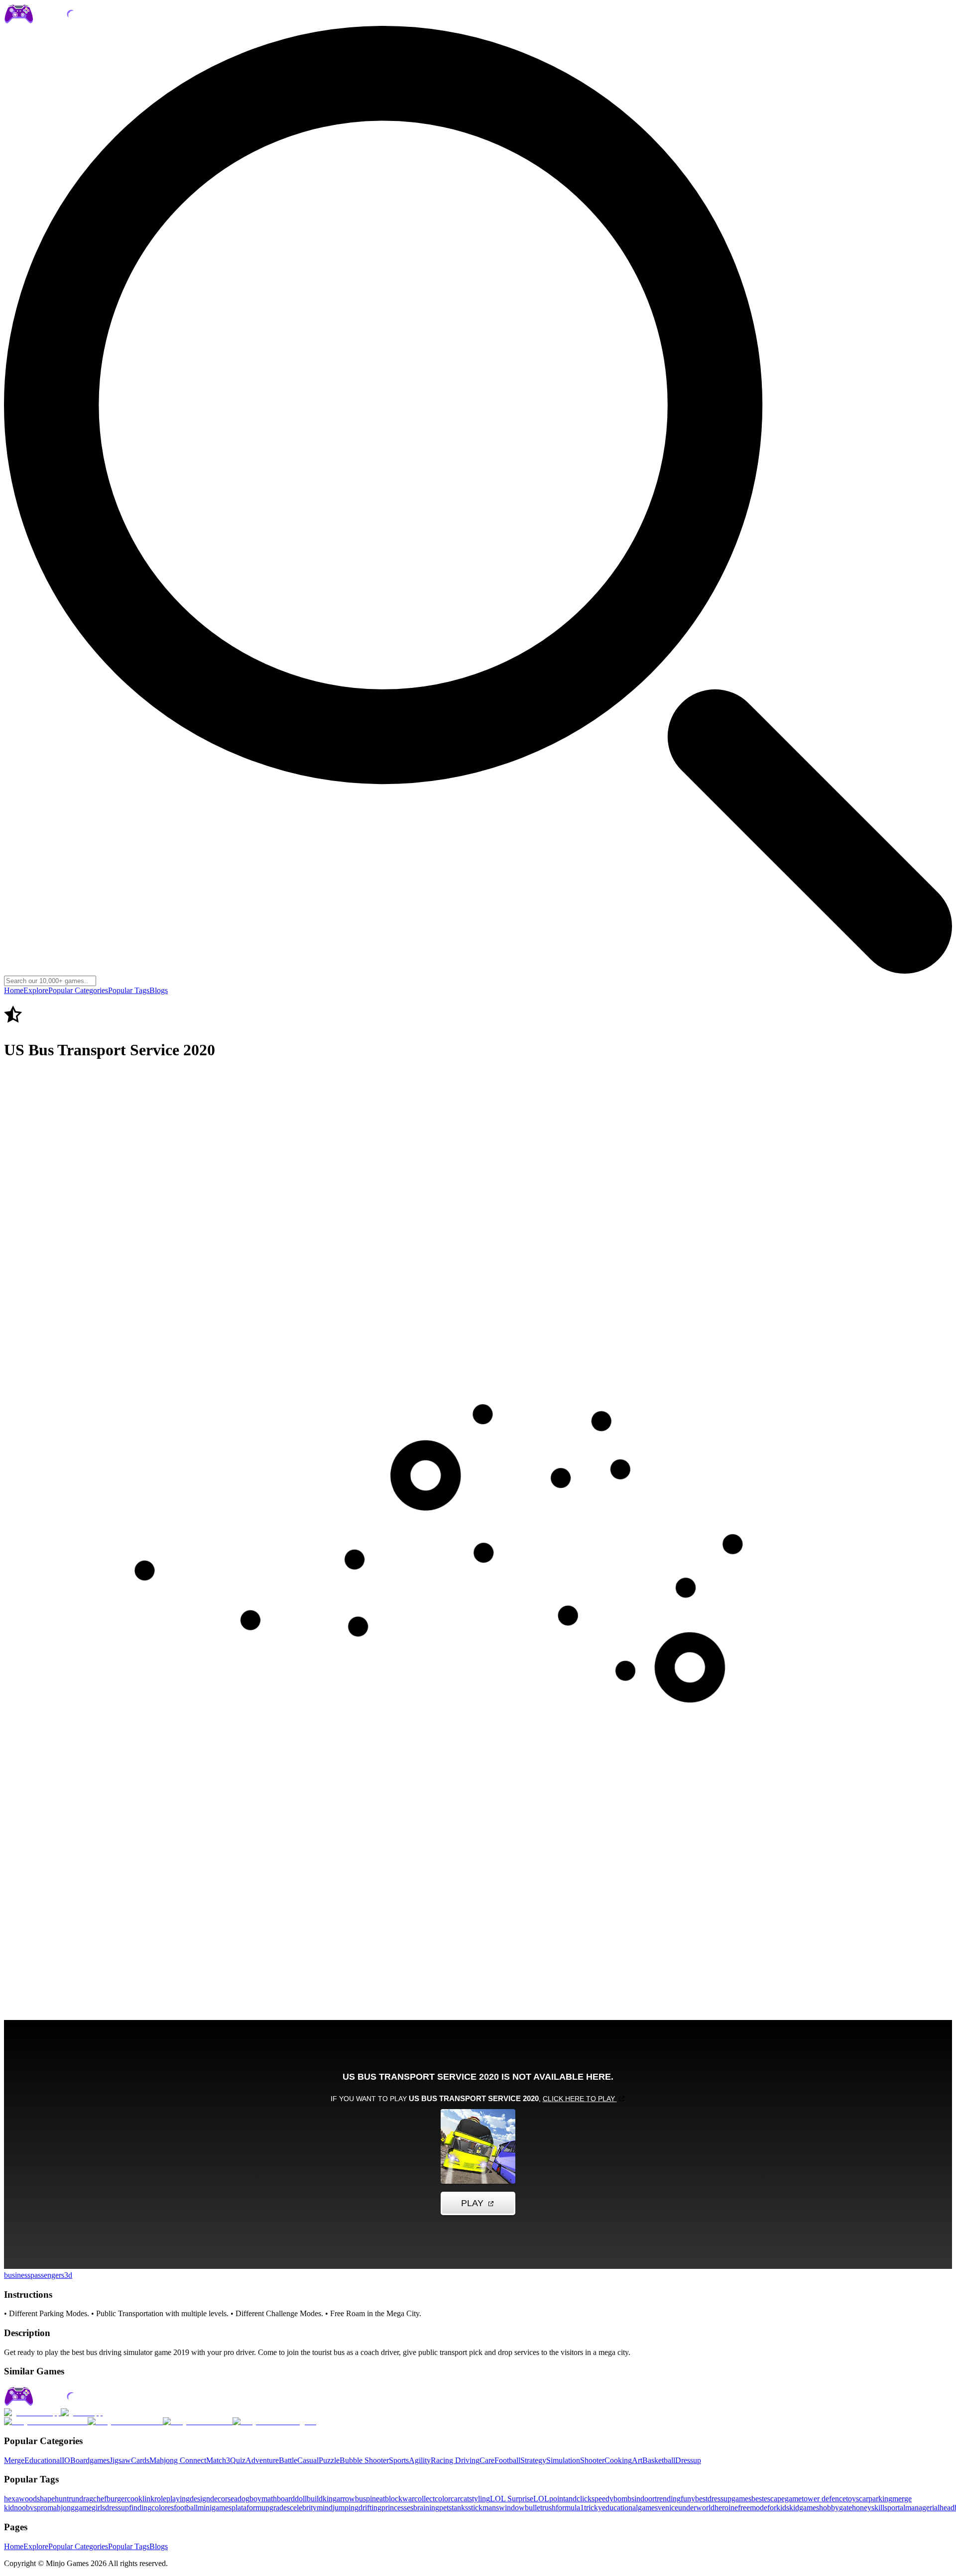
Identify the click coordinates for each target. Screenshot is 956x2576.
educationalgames (630, 2508)
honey (862, 2508)
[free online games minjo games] (62, 2404)
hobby (829, 2508)
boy (255, 2499)
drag (86, 2499)
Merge (14, 2460)
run (74, 2499)
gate (845, 2508)
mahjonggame (69, 2508)
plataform (246, 2508)
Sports (399, 2460)
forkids (778, 2508)
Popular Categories (78, 990)
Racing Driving (455, 2460)
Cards (140, 2460)
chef (100, 2499)
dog (243, 2499)
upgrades (276, 2508)
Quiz (238, 2460)
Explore (36, 990)
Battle (288, 2460)
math (269, 2499)
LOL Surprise (512, 2499)
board (286, 2499)
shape (46, 2499)
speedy (602, 2499)
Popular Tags (129, 990)
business (17, 2275)
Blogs (159, 990)
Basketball (659, 2460)
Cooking (618, 2460)
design (200, 2499)
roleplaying (172, 2499)
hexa (11, 2499)
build (315, 2499)
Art (637, 2460)
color (443, 2499)
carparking (876, 2499)
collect (424, 2499)
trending (668, 2499)
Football (507, 2460)
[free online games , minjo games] (62, 21)
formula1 (570, 2508)
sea (233, 2499)
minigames (215, 2508)
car (455, 2499)
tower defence (824, 2499)
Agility (420, 2460)
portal (896, 2508)
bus (360, 2499)
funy (688, 2499)
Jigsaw (120, 2460)
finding (140, 2508)
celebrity (303, 2508)
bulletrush (540, 2508)
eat (380, 2499)
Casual (308, 2460)
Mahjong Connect (178, 2460)
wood (28, 2499)
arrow (346, 2499)
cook (135, 2499)
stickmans (483, 2508)
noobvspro (31, 2508)
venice (668, 2508)
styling (479, 2499)
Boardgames (90, 2460)
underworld (696, 2508)
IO (66, 2460)
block (394, 2499)
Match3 (218, 2460)
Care (487, 2460)
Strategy (533, 2460)
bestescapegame (777, 2499)
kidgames (804, 2508)
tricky (593, 2508)
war (408, 2499)
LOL (541, 2499)
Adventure (262, 2460)
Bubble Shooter (364, 2460)
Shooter (592, 2460)
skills (879, 2508)
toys (852, 2499)
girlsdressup (110, 2508)
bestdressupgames (723, 2499)
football (186, 2508)
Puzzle (329, 2460)
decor (219, 2499)
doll (301, 2499)
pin (371, 2499)
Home (14, 990)
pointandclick (570, 2499)
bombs (624, 2499)
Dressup (688, 2460)
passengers (47, 2275)
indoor (645, 2499)
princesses (397, 2508)
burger (117, 2499)
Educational (43, 2460)
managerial (922, 2508)
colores (163, 2508)
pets (445, 2508)
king (330, 2499)
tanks (460, 2508)
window (512, 2508)
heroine (726, 2508)
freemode (753, 2508)
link (148, 2499)
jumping (346, 2508)
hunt (62, 2499)
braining (426, 2508)
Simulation (563, 2460)
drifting (370, 2508)
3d (68, 2275)
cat (465, 2499)
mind (325, 2508)
